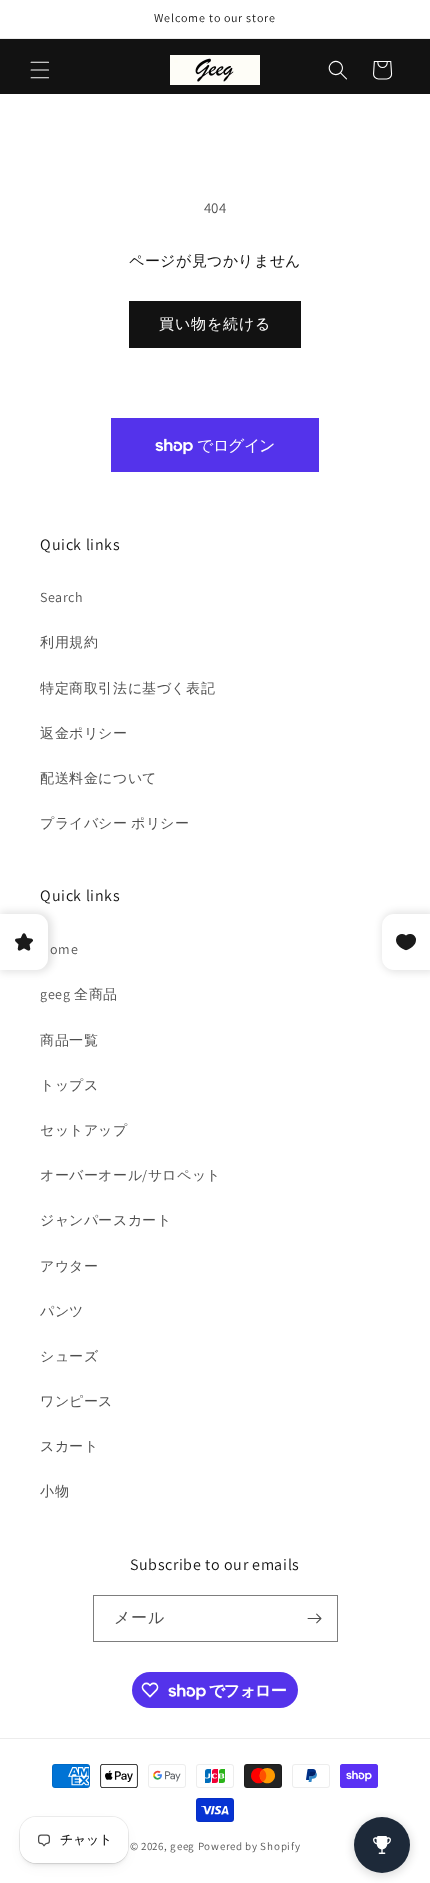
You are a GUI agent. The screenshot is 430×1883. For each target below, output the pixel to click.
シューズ (69, 1356)
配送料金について (98, 778)
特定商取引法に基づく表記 (127, 688)
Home (59, 949)
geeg (182, 1846)
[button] (40, 70)
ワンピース (76, 1401)
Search (62, 597)
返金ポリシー (84, 733)
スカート (69, 1446)
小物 (54, 1491)
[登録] (315, 1618)
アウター (69, 1266)
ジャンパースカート (105, 1220)
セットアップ (84, 1130)
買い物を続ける (215, 323)
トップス (69, 1085)
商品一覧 (69, 1040)
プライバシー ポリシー (115, 823)
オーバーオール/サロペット (130, 1175)
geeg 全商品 (79, 994)
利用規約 (69, 642)
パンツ (62, 1311)
